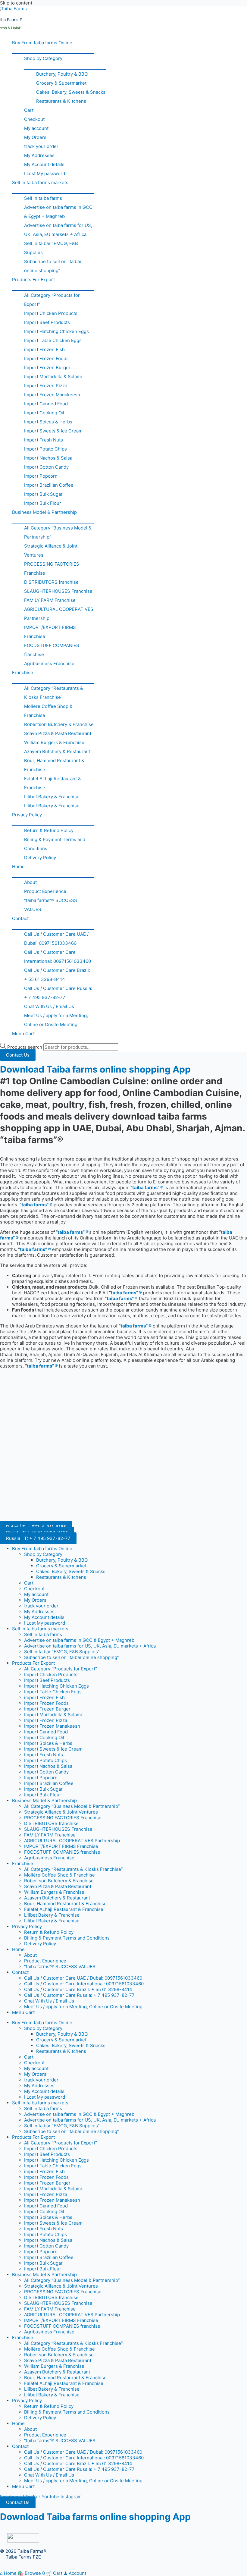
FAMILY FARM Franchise (50, 600)
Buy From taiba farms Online (42, 43)
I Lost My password (45, 173)
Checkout (34, 119)
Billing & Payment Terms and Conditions (55, 844)
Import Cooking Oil (44, 413)
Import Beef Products (47, 322)
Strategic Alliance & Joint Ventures (51, 550)
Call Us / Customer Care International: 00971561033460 (58, 957)
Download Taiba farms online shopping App (95, 1069)
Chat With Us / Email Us (49, 1006)
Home (18, 867)
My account (36, 128)
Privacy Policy (27, 815)
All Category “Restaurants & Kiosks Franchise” (54, 693)
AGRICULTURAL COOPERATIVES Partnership (59, 614)
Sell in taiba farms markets (40, 182)
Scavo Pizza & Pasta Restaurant (58, 733)
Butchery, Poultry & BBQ (62, 74)
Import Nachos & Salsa (48, 458)
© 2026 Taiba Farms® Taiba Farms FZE (23, 2554)
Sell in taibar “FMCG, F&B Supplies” (51, 248)
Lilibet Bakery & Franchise (52, 797)
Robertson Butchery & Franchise (59, 724)
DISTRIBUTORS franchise (51, 582)
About (30, 882)
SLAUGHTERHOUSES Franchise (58, 591)
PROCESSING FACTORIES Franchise (52, 569)
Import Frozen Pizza (46, 386)
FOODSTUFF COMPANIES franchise (52, 650)
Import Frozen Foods (46, 358)
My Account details (44, 164)
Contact (20, 918)
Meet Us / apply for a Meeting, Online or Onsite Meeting (56, 1020)
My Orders (35, 137)
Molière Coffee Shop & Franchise (48, 711)
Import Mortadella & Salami (53, 377)
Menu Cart (23, 1034)
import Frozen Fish (44, 349)
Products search (25, 1047)
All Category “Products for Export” (52, 300)
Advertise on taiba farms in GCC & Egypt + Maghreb (58, 212)
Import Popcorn (41, 476)
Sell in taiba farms (43, 198)
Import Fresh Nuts (44, 440)
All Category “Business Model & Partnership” (58, 532)
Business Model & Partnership (44, 512)
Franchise (23, 672)
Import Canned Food (46, 404)
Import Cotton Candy (46, 467)
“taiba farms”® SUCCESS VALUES (51, 905)
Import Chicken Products (51, 313)
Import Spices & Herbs (48, 422)
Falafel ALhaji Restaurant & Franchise (53, 783)
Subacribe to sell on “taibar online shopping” (53, 266)
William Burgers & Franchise (54, 742)
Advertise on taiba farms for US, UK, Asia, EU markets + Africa (58, 230)
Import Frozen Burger (47, 368)
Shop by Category (43, 58)
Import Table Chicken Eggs (53, 340)
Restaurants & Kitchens (61, 101)
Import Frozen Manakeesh (52, 395)
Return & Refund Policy (49, 830)
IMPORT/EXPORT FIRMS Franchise (50, 632)
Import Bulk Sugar (43, 494)
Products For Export (33, 280)
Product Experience (45, 891)
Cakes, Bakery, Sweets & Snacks (71, 92)
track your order (41, 146)
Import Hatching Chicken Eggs (56, 331)
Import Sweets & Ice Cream (53, 431)
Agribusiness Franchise (49, 663)
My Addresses (39, 155)
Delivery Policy (40, 858)
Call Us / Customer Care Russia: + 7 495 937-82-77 (58, 993)
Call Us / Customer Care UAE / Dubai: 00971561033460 (56, 939)
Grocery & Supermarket (61, 83)
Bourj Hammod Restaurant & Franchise (54, 765)
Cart (29, 110)
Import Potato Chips (45, 449)
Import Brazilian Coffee (49, 485)
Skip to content (16, 3)
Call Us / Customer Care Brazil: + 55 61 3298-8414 (57, 975)
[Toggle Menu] (53, 50)
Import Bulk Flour (43, 503)
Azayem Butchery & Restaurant (57, 751)
